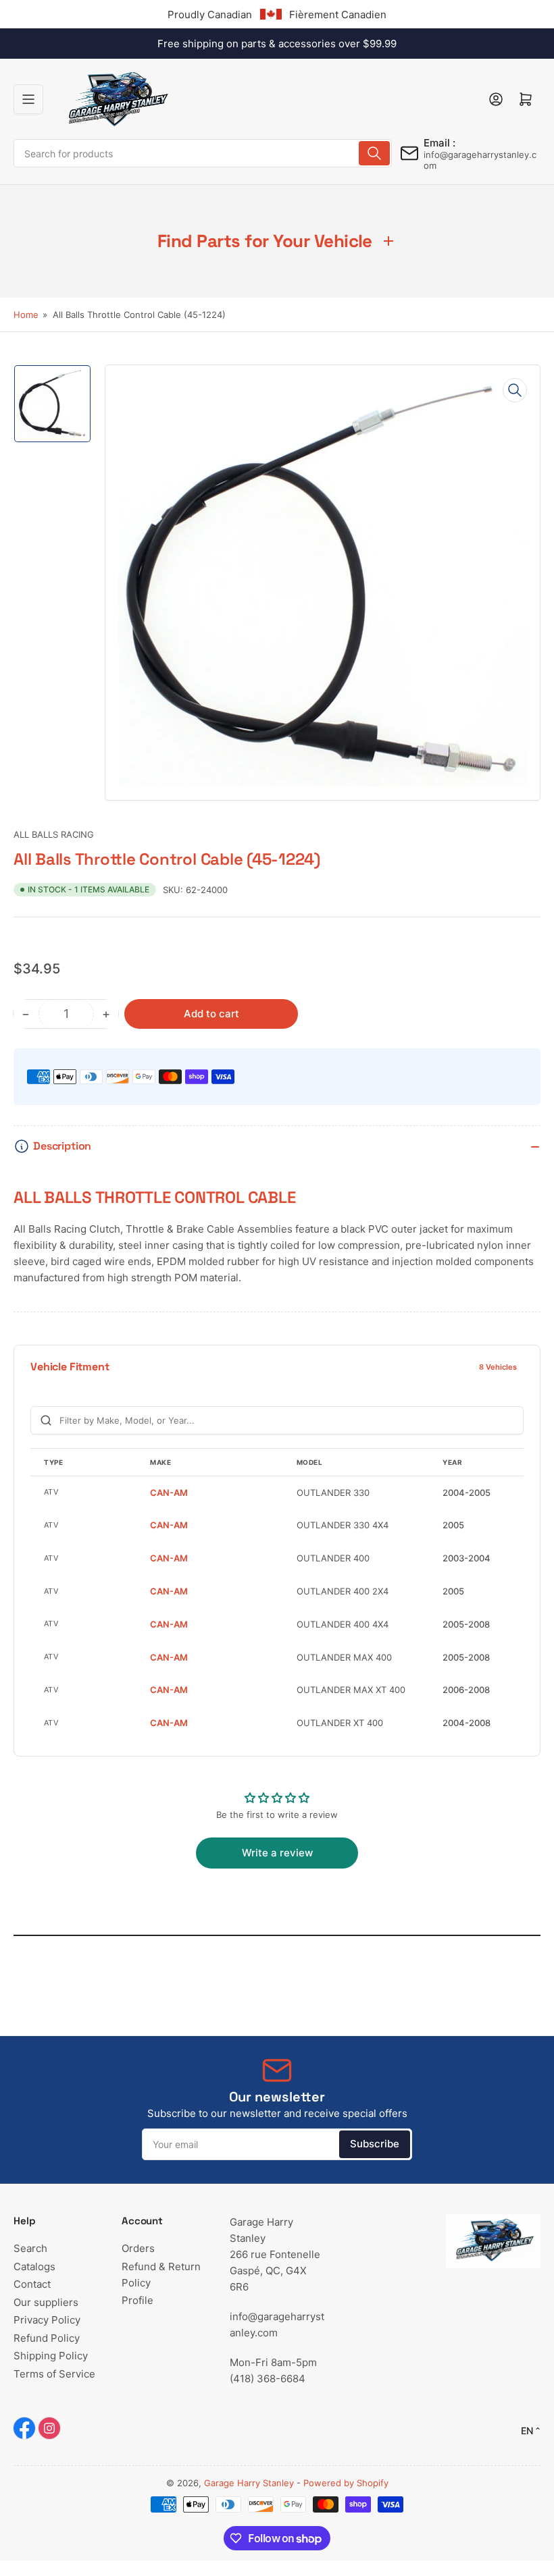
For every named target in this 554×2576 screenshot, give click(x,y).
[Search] (374, 153)
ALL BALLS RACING (54, 834)
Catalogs (34, 2266)
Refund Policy (47, 2338)
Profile (137, 2300)
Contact (32, 2284)
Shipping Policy (51, 2356)
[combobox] (203, 153)
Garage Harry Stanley (249, 2483)
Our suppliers (46, 2302)
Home (26, 315)
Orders (138, 2248)
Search (30, 2248)
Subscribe (375, 2144)
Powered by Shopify (346, 2483)
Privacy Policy (47, 2320)
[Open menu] (28, 99)
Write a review (277, 1853)
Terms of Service (54, 2374)
